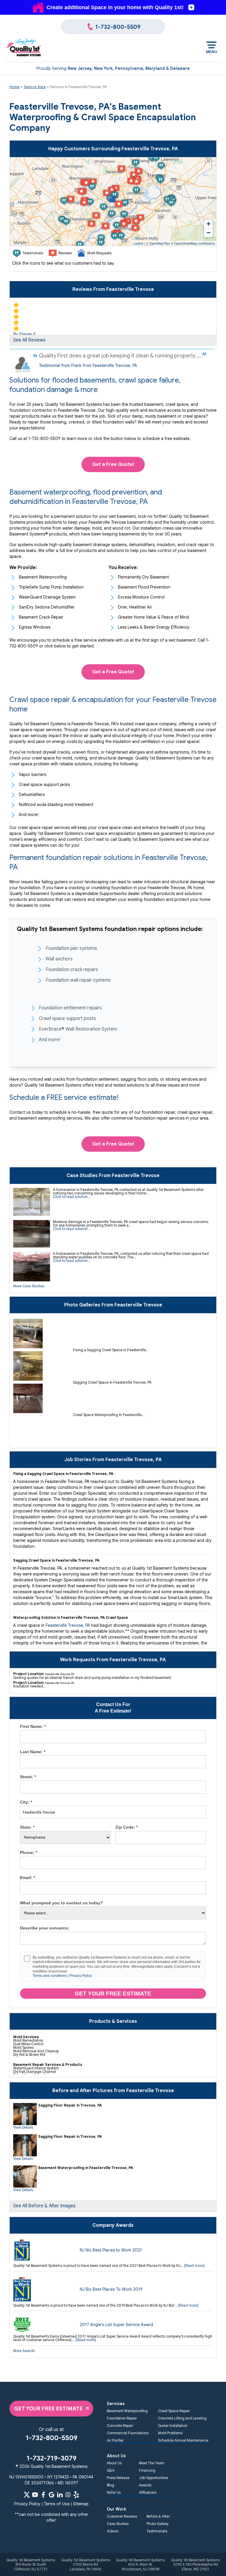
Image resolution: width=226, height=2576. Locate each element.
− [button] (208, 233)
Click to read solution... (72, 1197)
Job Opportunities (153, 2478)
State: (27, 1827)
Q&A (111, 2470)
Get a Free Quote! (113, 464)
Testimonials (157, 2531)
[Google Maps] (51, 2495)
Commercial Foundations (128, 2433)
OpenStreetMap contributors (195, 243)
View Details (23, 2127)
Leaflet (138, 243)
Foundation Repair (122, 2418)
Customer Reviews (122, 2516)
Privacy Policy (81, 1976)
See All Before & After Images (44, 2206)
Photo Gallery (158, 2524)
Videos (112, 2531)
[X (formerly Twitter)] (27, 2495)
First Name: (33, 1726)
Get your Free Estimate (113, 1994)
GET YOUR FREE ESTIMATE (48, 2409)
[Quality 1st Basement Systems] (24, 48)
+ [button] (208, 224)
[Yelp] (76, 2495)
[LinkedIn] (60, 2495)
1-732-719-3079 (51, 2458)
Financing (147, 2470)
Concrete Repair (120, 2426)
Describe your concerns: (45, 1928)
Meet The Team (152, 2463)
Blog (110, 2485)
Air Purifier (115, 2440)
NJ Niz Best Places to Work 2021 (111, 2250)
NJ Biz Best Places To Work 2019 (111, 2289)
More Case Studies (29, 1286)
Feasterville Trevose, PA (68, 1625)
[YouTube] (35, 2495)
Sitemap (81, 2504)
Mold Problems (170, 2433)
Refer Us (114, 2492)
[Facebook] (43, 2495)
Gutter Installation (173, 2426)
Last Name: (33, 1752)
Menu (211, 52)
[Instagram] (68, 2495)
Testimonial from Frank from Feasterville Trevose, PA (88, 365)
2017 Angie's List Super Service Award (116, 2325)
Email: (28, 1878)
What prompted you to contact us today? (62, 1903)
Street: (28, 1777)
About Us (114, 2463)
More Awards (24, 2351)
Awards (145, 2485)
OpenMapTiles (160, 243)
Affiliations (148, 2492)
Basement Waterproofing (127, 2411)
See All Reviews (29, 340)
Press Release (118, 2478)
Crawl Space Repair (174, 2411)
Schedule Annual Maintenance (183, 2440)
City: (26, 1802)
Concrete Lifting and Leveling (182, 2418)
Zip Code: (127, 1827)
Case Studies (118, 2524)
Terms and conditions (50, 1976)
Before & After (158, 2516)
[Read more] (194, 2266)
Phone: (29, 1853)
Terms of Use (57, 2504)
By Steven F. (25, 334)
